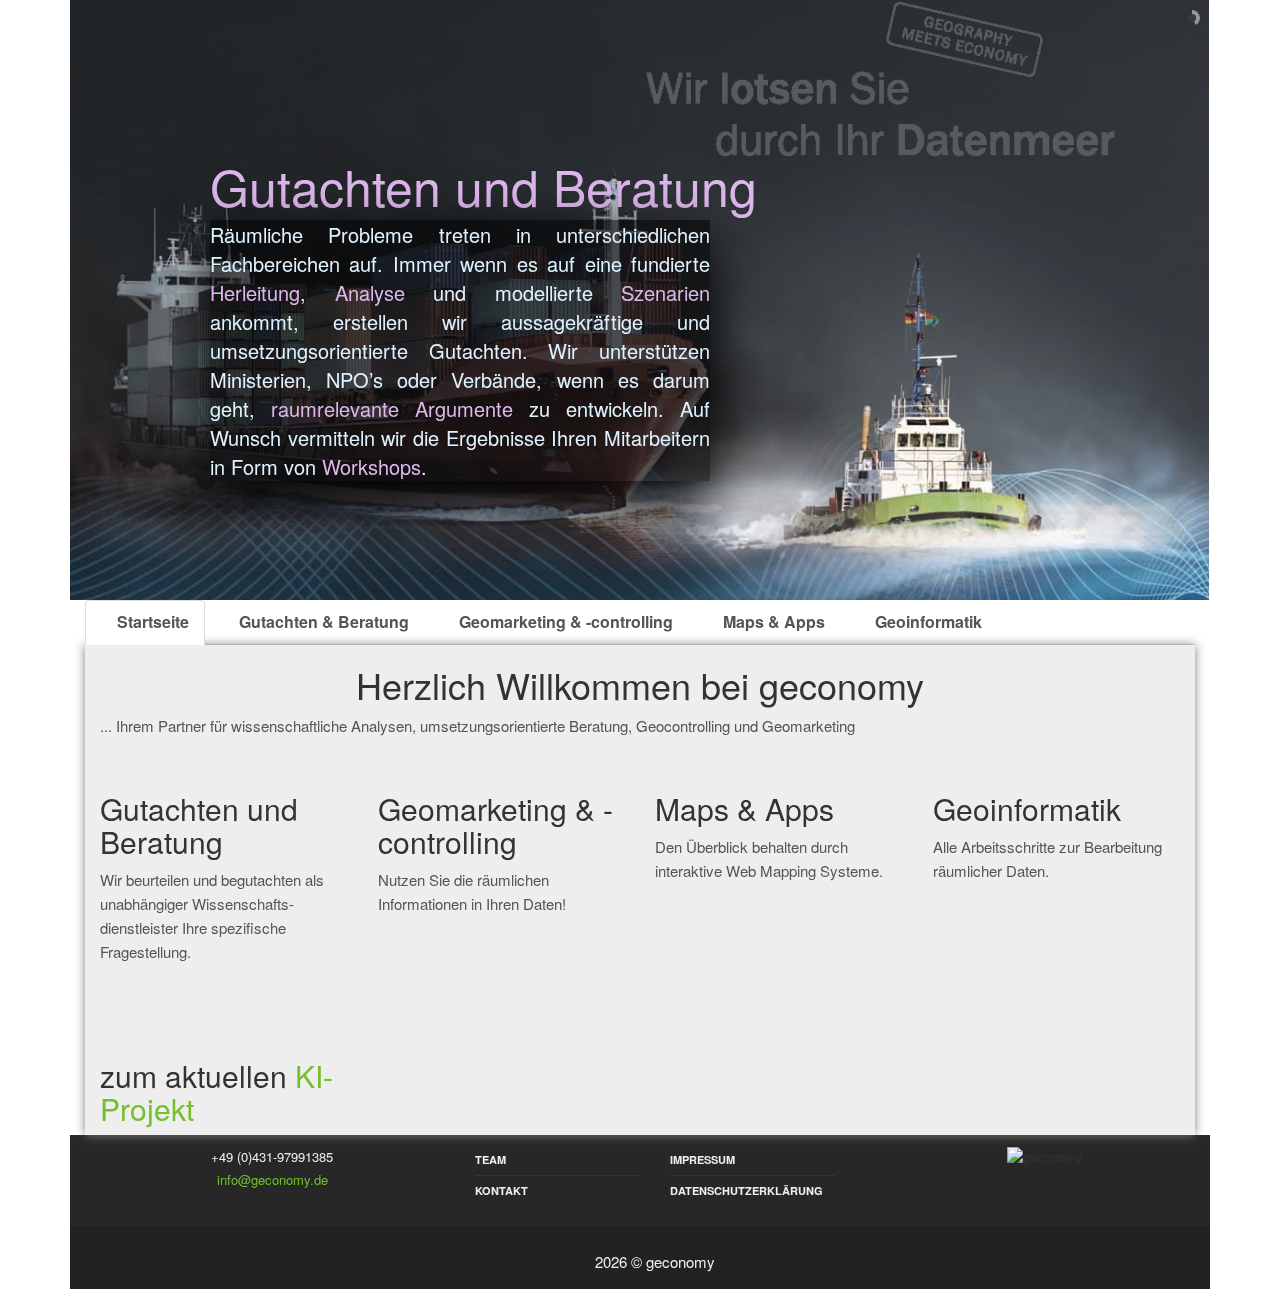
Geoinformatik (926, 621)
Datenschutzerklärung (746, 1190)
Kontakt (501, 1190)
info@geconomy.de (272, 1179)
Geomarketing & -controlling (564, 621)
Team (490, 1159)
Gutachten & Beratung (322, 621)
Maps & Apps (772, 621)
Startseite (151, 621)
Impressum (702, 1159)
